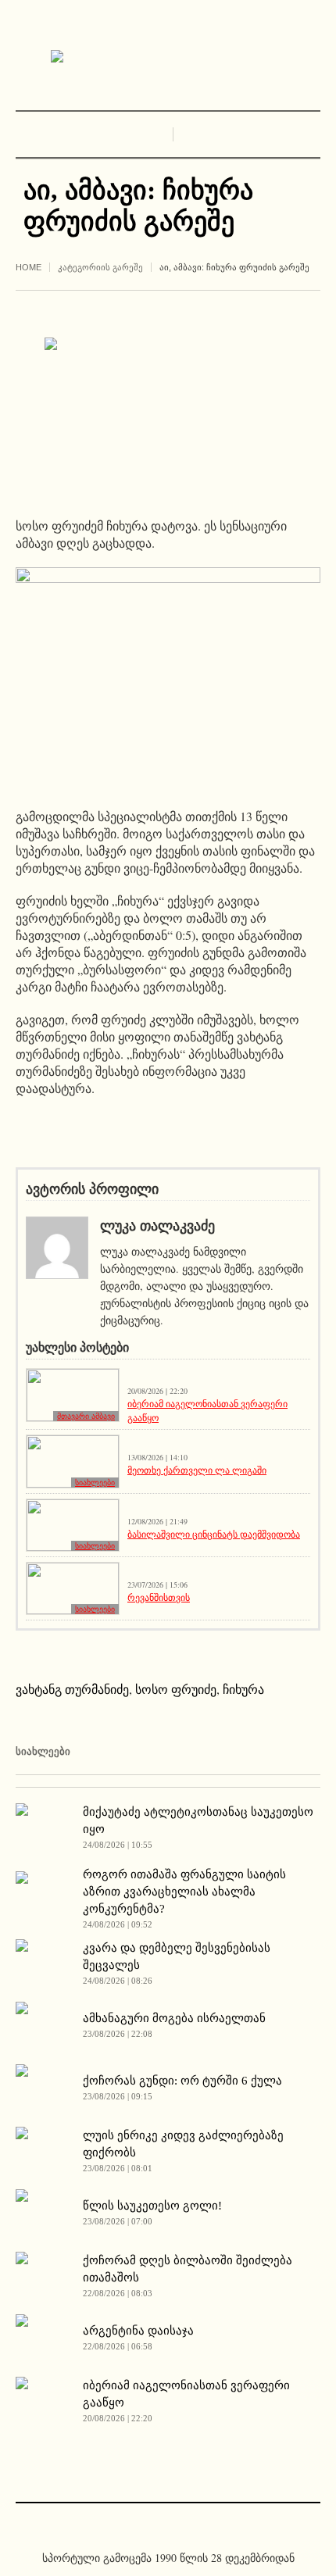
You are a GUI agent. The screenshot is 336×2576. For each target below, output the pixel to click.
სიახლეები (95, 1483)
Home (29, 267)
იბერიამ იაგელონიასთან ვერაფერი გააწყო (207, 1410)
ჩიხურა (243, 1689)
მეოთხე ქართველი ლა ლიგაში (197, 1470)
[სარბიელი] (168, 57)
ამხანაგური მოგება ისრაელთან (174, 2018)
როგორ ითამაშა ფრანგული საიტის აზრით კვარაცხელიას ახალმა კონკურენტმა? (184, 1892)
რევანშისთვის (159, 1597)
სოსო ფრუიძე (176, 1689)
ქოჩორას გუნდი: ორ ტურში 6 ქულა (182, 2081)
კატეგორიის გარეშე (100, 267)
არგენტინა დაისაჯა (138, 2331)
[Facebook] (156, 2524)
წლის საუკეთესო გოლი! (152, 2206)
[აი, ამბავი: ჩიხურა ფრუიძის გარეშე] (168, 414)
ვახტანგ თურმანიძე (72, 1689)
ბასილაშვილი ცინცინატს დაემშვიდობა (214, 1534)
